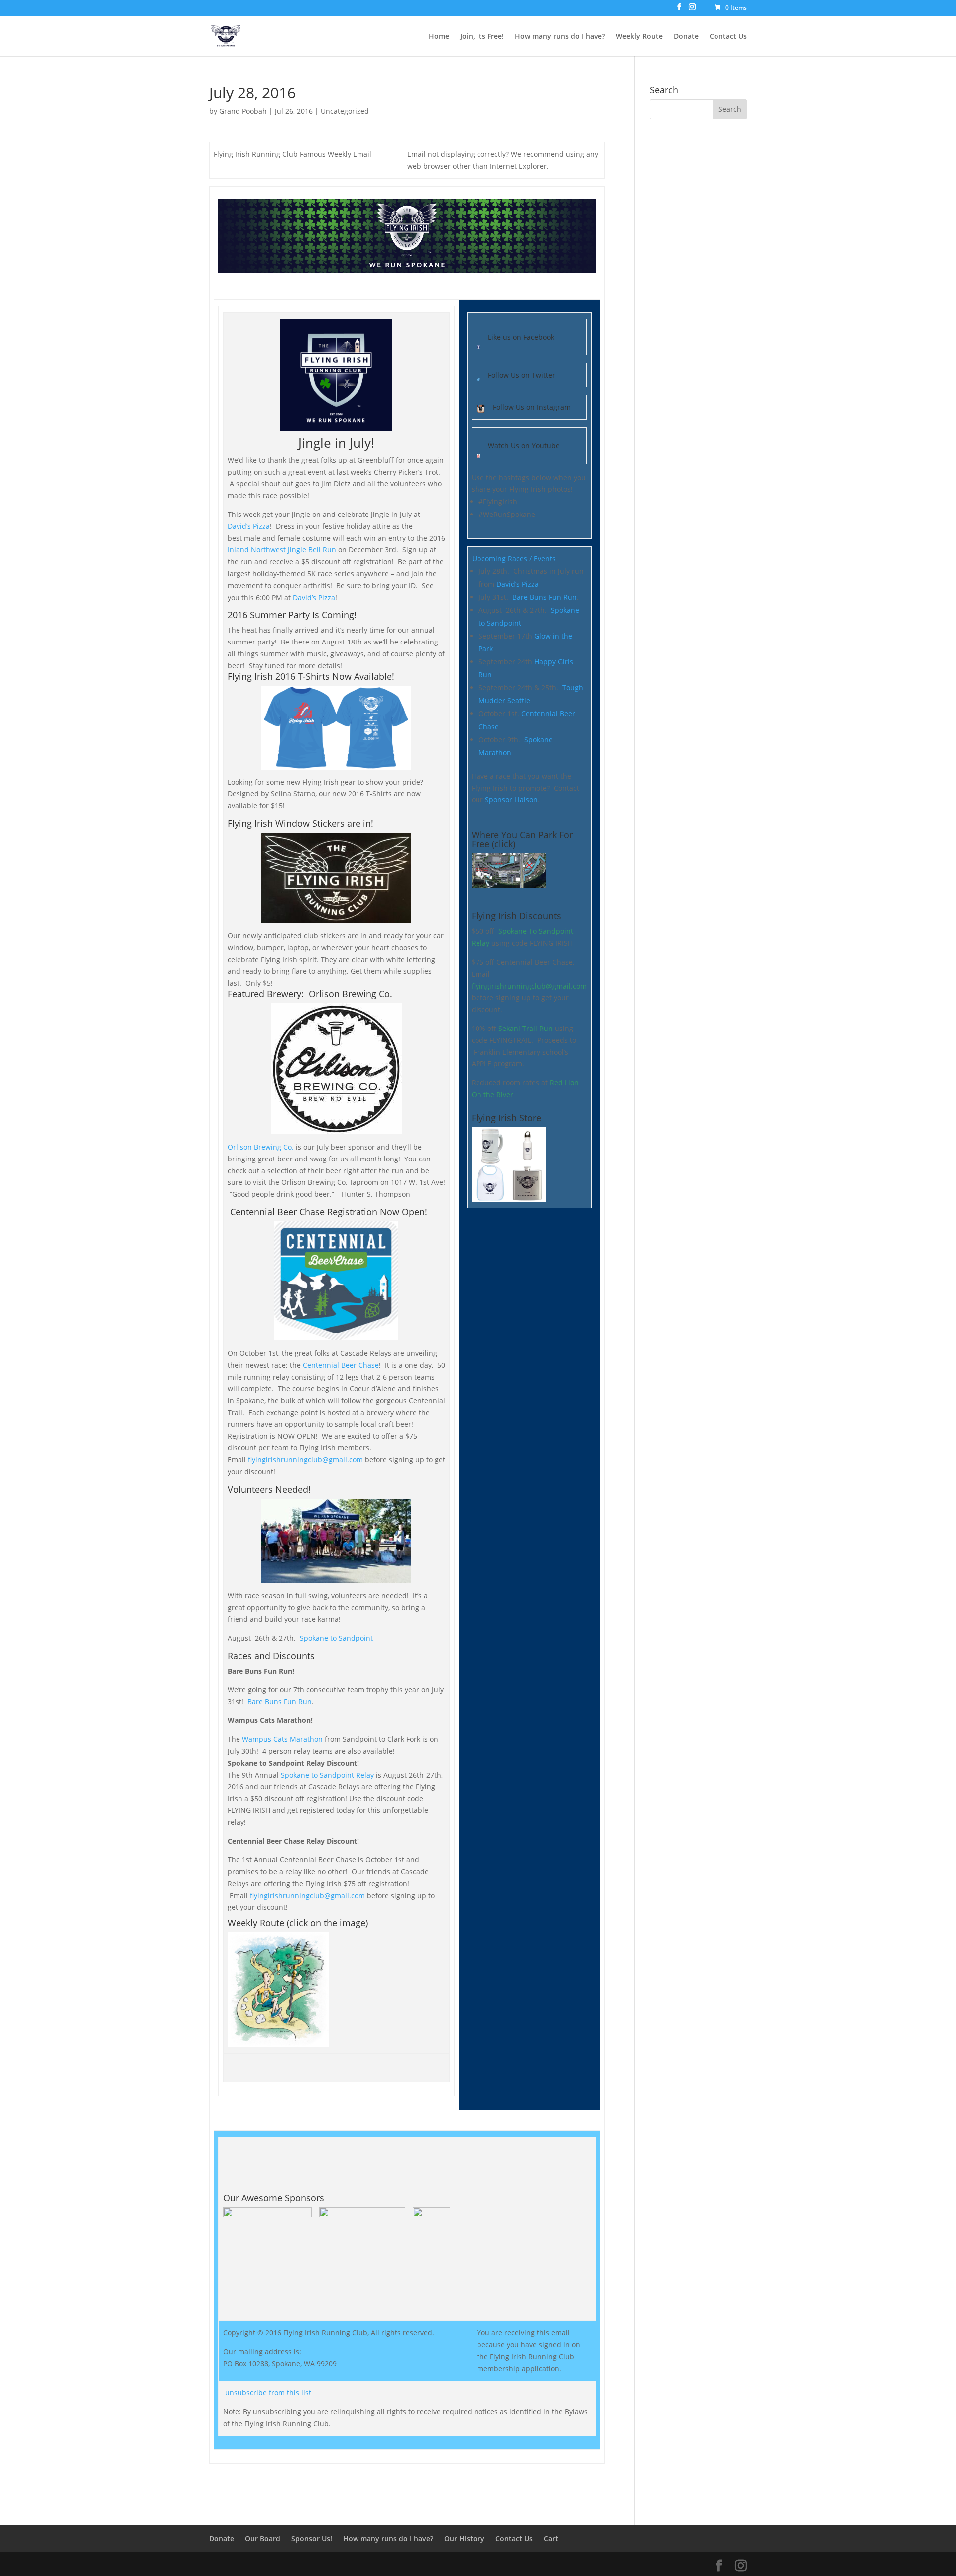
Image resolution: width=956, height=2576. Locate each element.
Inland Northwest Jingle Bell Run (282, 550)
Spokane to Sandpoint (335, 1638)
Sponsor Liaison (511, 800)
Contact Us (728, 37)
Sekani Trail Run (526, 1028)
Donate (686, 37)
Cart (551, 2538)
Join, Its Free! (482, 37)
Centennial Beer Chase (341, 1365)
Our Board (263, 2538)
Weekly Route (639, 37)
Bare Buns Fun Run (280, 1702)
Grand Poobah (243, 111)
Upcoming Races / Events (514, 559)
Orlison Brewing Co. (261, 1147)
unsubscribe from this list (268, 2392)
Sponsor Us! (312, 2538)
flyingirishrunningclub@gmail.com (305, 1460)
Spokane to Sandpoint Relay (327, 1775)
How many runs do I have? (560, 37)
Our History (464, 2538)
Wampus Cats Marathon (282, 1739)
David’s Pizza (249, 526)
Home (439, 37)
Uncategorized (345, 111)
